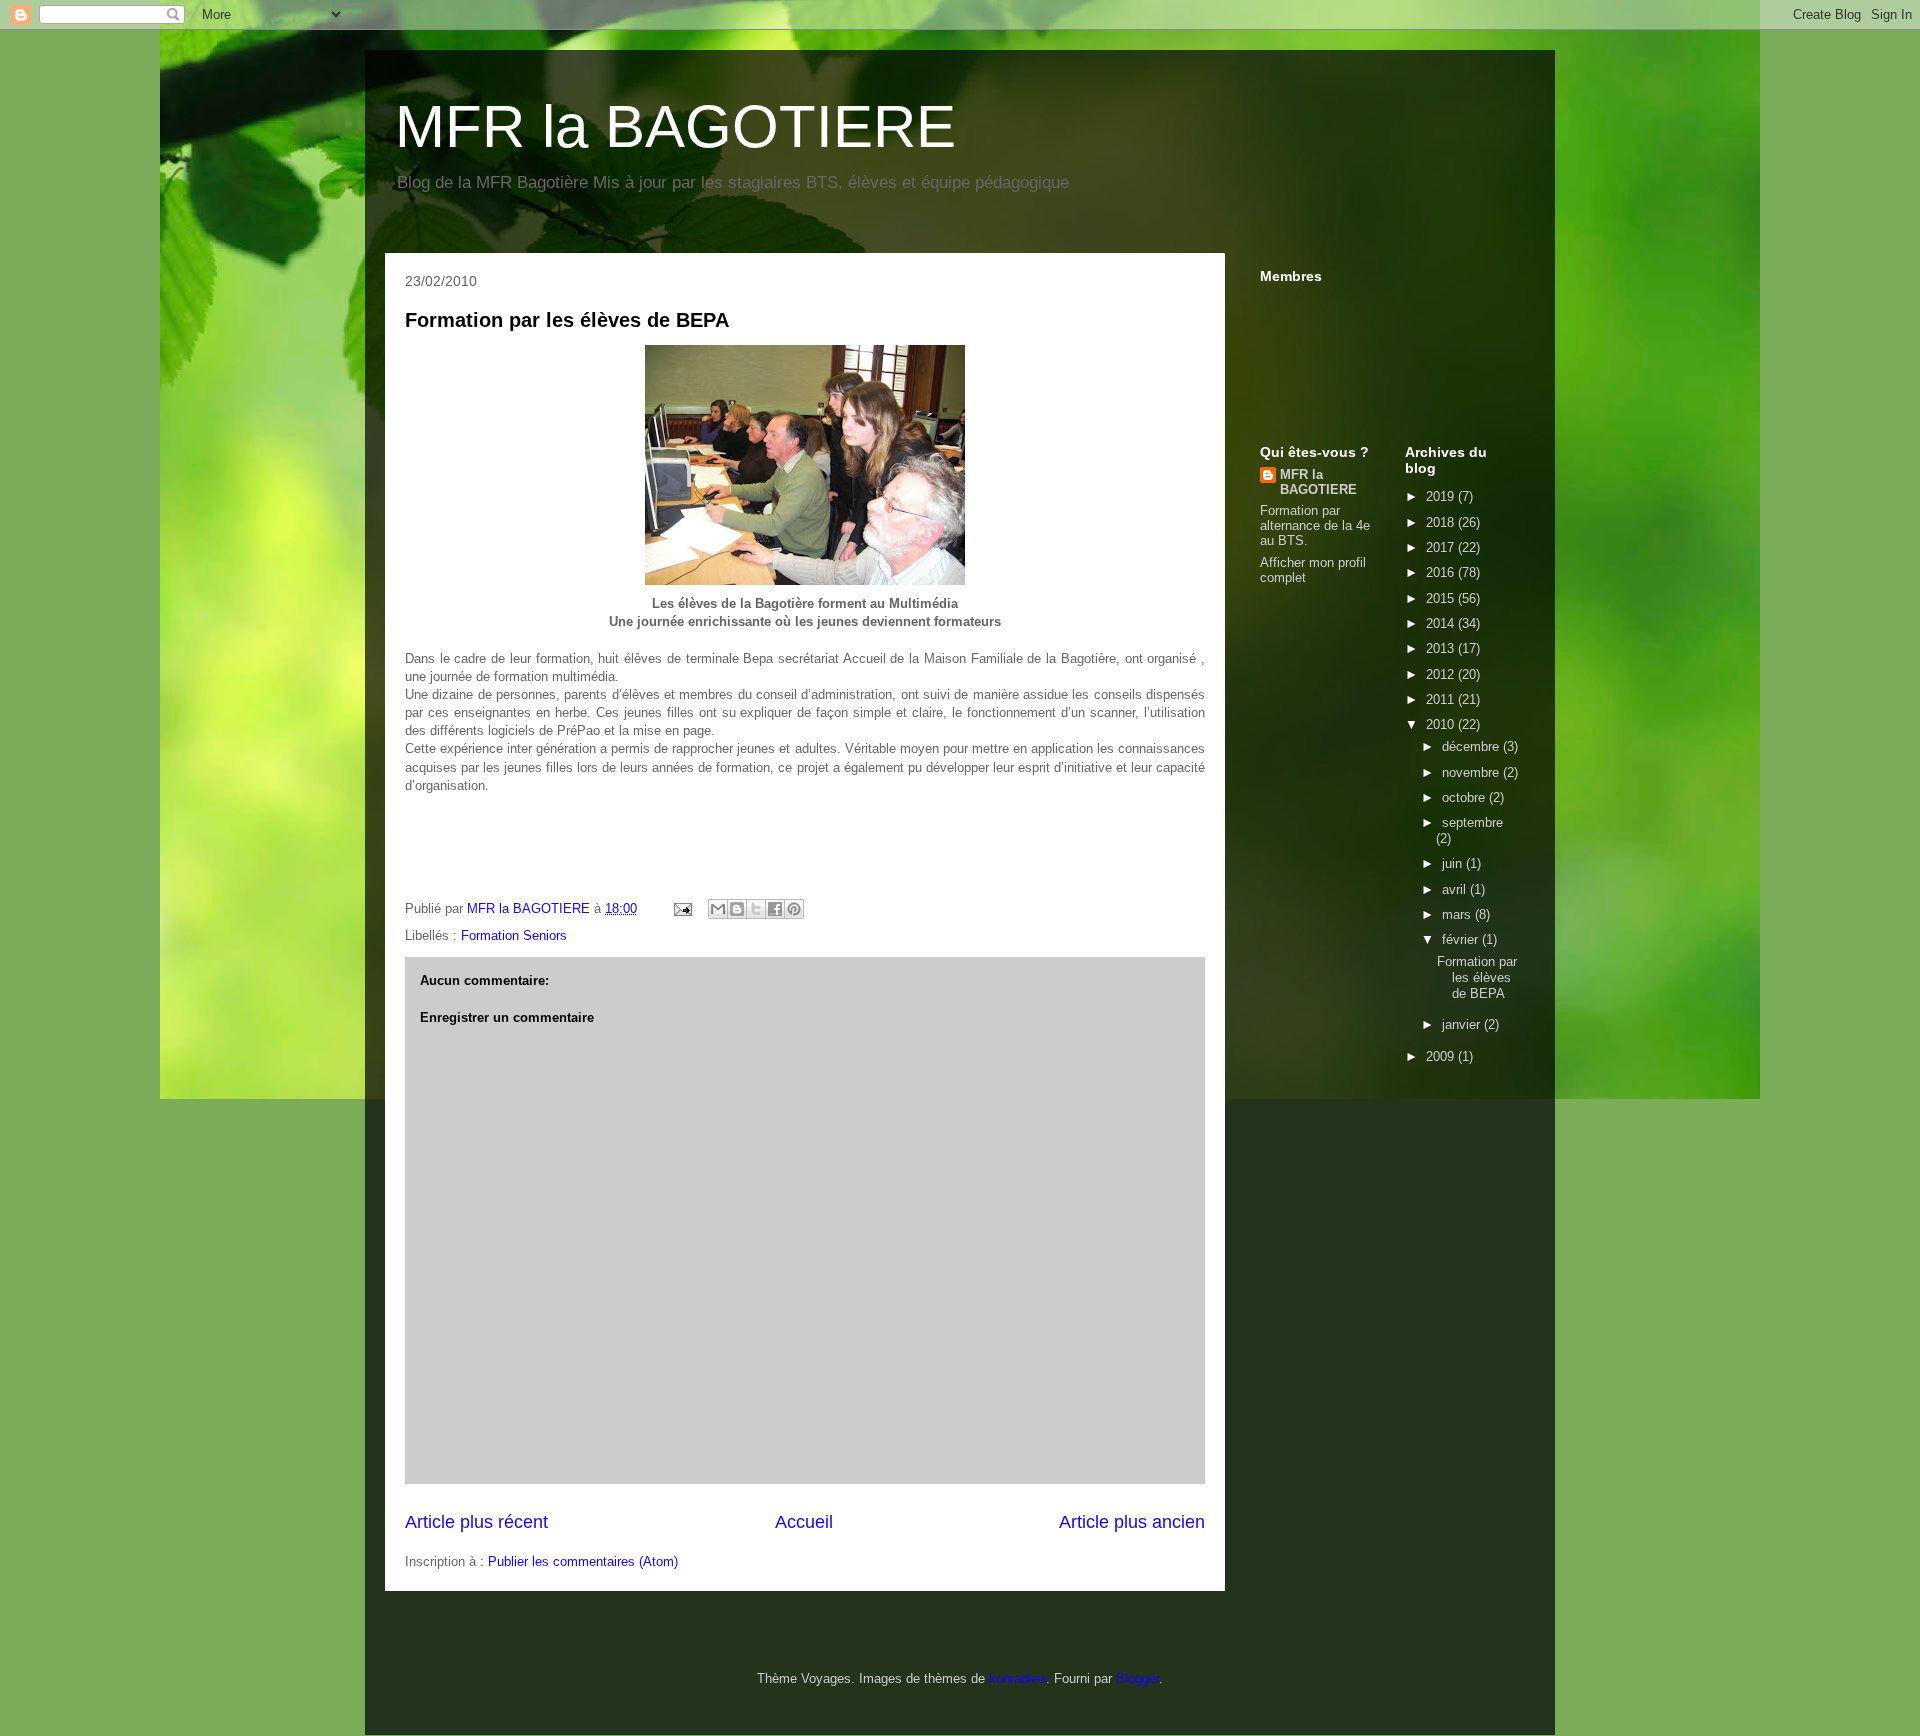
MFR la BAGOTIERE (675, 126)
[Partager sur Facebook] (775, 909)
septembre (1472, 822)
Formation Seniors (514, 935)
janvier (1463, 1024)
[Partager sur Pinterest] (794, 909)
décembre (1472, 746)
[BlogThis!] (737, 909)
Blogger (1137, 1678)
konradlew (1017, 1678)
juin (1454, 863)
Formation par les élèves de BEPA (567, 320)
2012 (1442, 674)
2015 (1442, 598)
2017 (1442, 547)
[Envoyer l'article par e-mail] (681, 908)
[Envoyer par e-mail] (718, 909)
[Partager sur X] (756, 909)
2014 (1442, 623)
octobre (1465, 797)
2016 (1442, 572)
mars (1458, 914)
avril (1456, 889)
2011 (1442, 699)
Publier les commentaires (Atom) (583, 1561)
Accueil (804, 1522)
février (1462, 939)
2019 (1442, 496)
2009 (1442, 1056)
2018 (1442, 522)
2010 (1442, 724)
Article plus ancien (1132, 1522)
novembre (1472, 772)
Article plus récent (476, 1522)
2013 (1442, 648)
